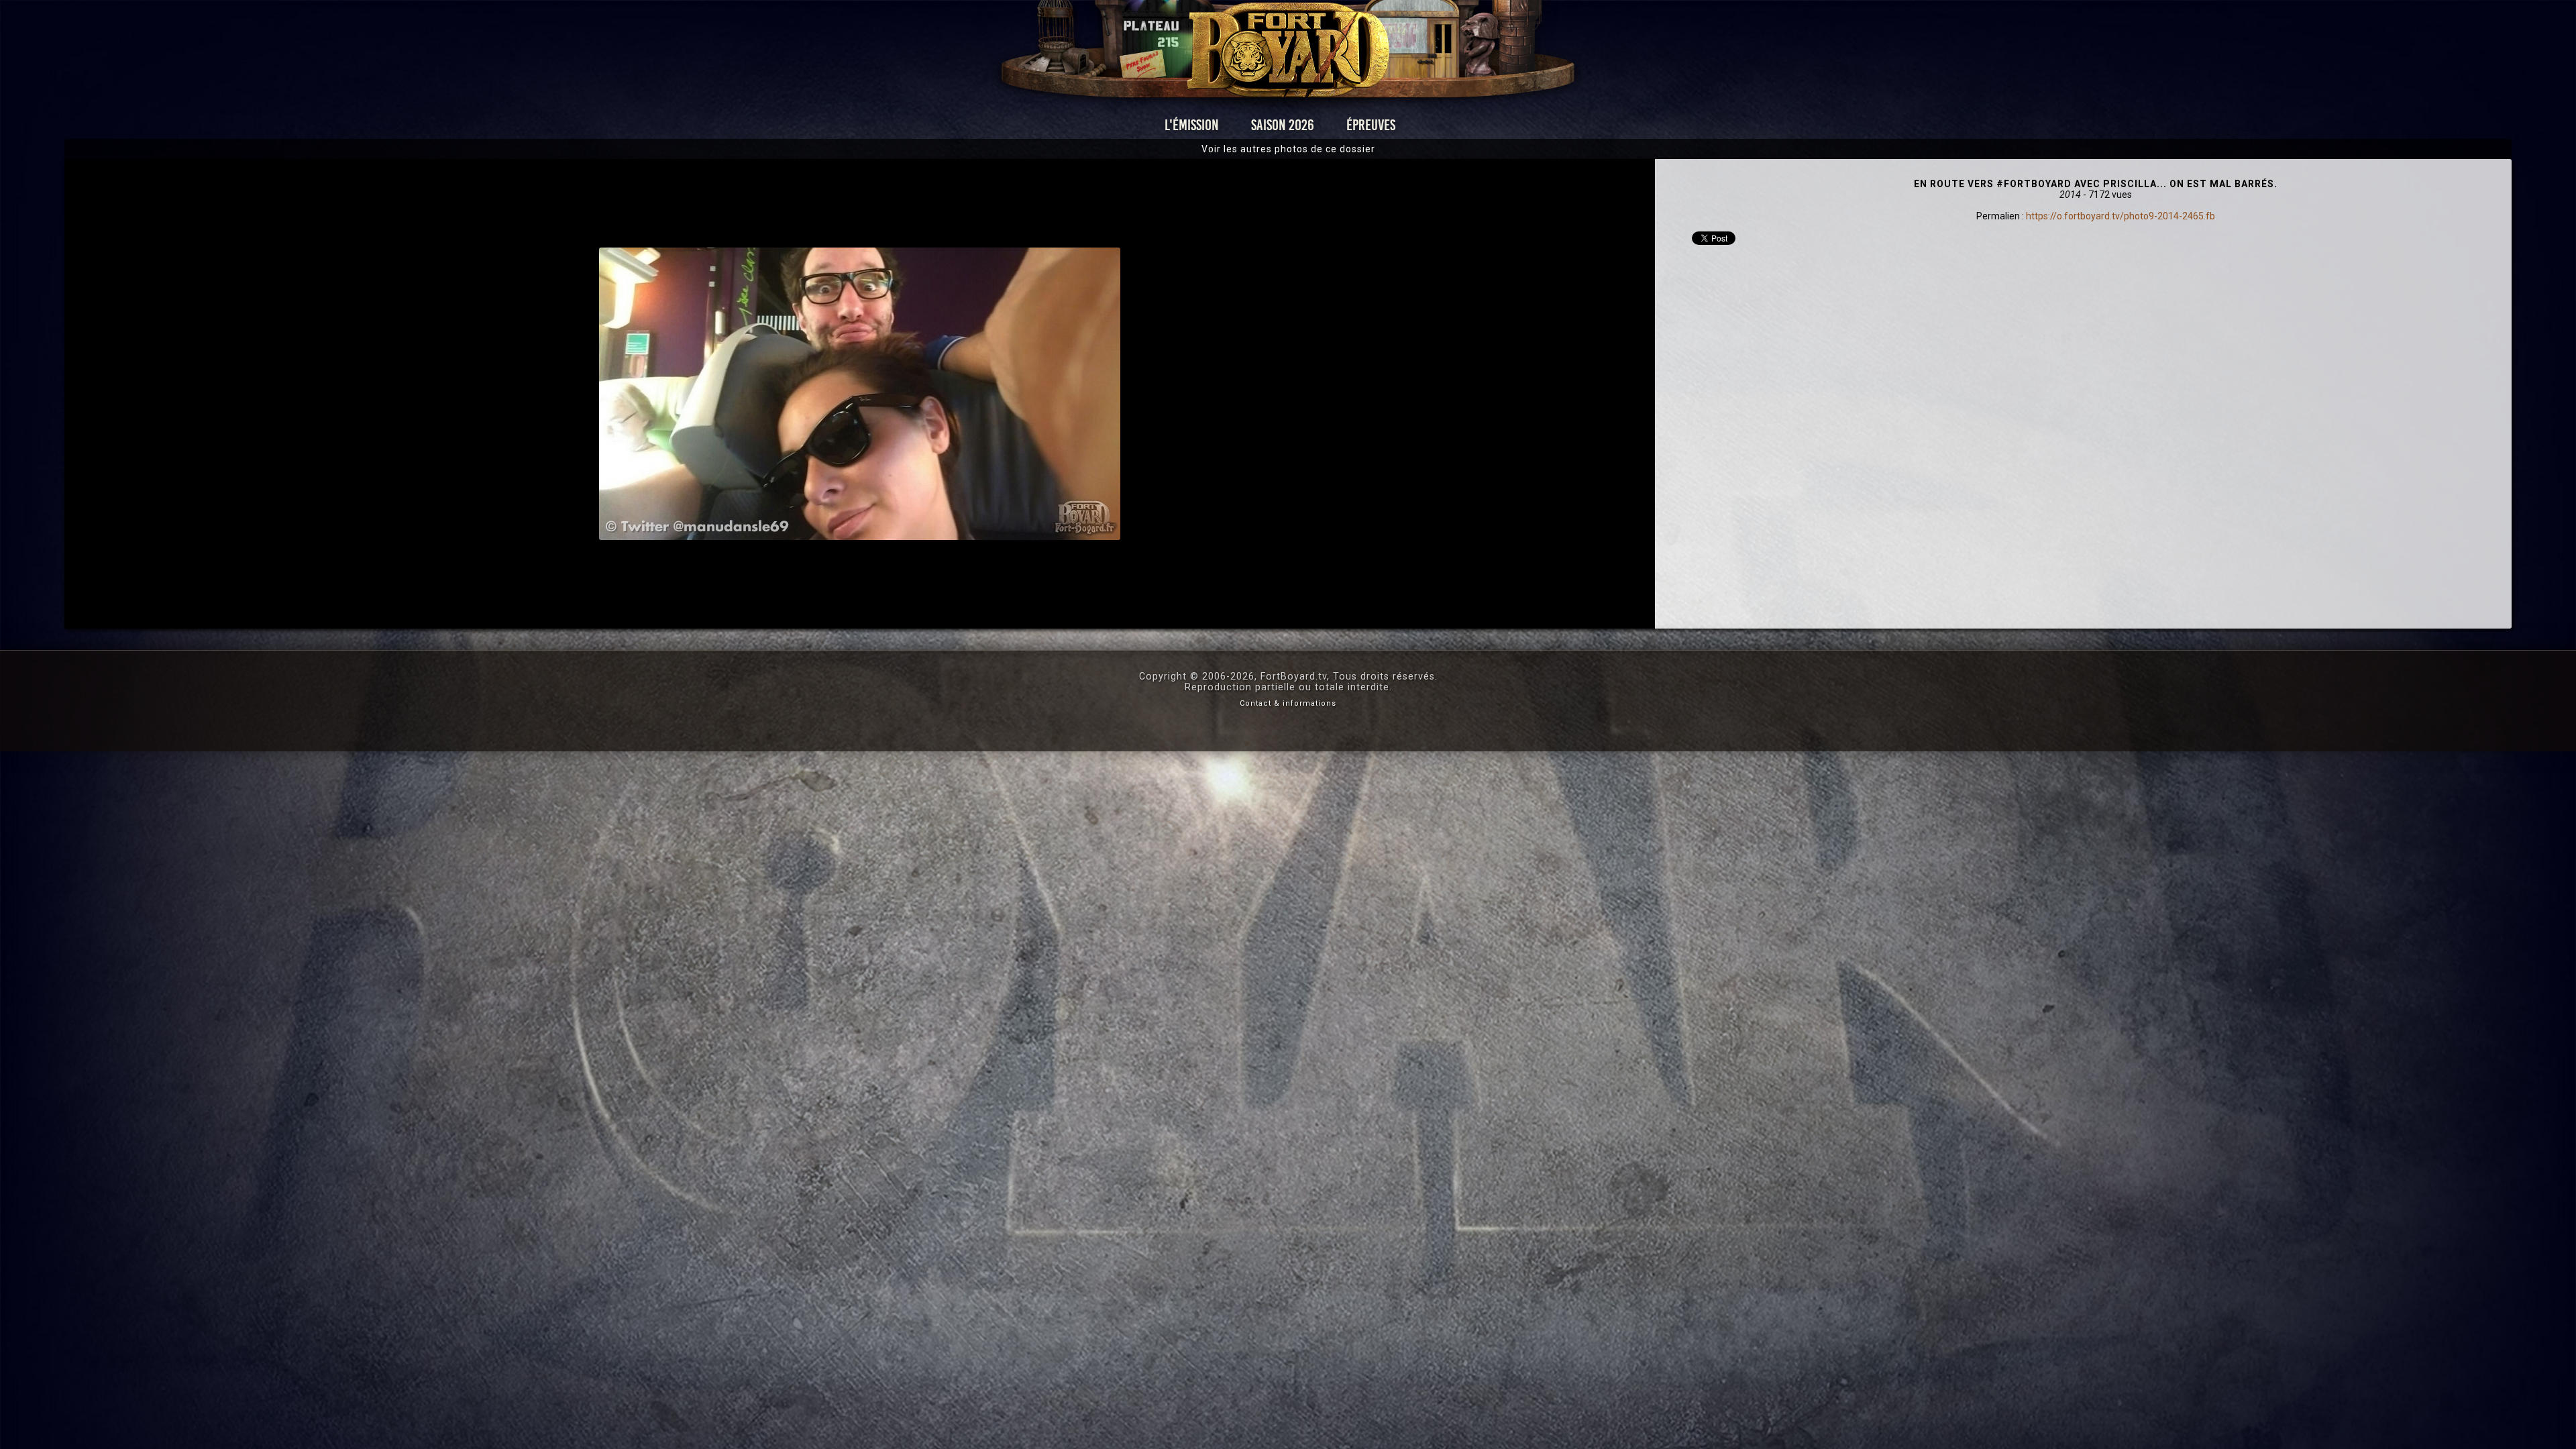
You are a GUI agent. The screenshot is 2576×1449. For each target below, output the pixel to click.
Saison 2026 (1283, 125)
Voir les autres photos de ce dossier (1288, 149)
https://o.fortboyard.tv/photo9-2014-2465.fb (2121, 216)
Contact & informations (1288, 703)
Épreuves (1371, 125)
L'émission (1192, 125)
